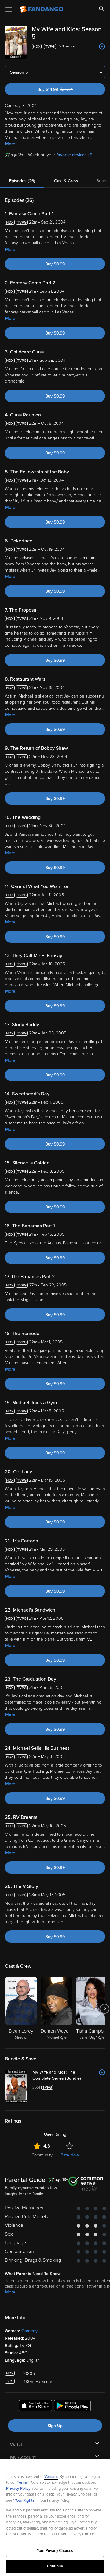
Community (42, 2155)
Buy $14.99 (66, 89)
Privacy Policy (18, 2489)
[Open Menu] (9, 9)
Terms (22, 2482)
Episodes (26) (22, 181)
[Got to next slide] (104, 2009)
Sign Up (55, 2426)
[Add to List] (102, 46)
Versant (51, 2477)
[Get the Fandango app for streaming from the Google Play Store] (72, 2407)
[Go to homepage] (42, 9)
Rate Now (70, 2155)
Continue (55, 2566)
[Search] (102, 9)
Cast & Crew (66, 181)
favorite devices (72, 155)
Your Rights (24, 2500)
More (10, 144)
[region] (55, 2518)
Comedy (29, 2331)
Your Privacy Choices (55, 2551)
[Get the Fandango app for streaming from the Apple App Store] (35, 2407)
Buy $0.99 (55, 264)
